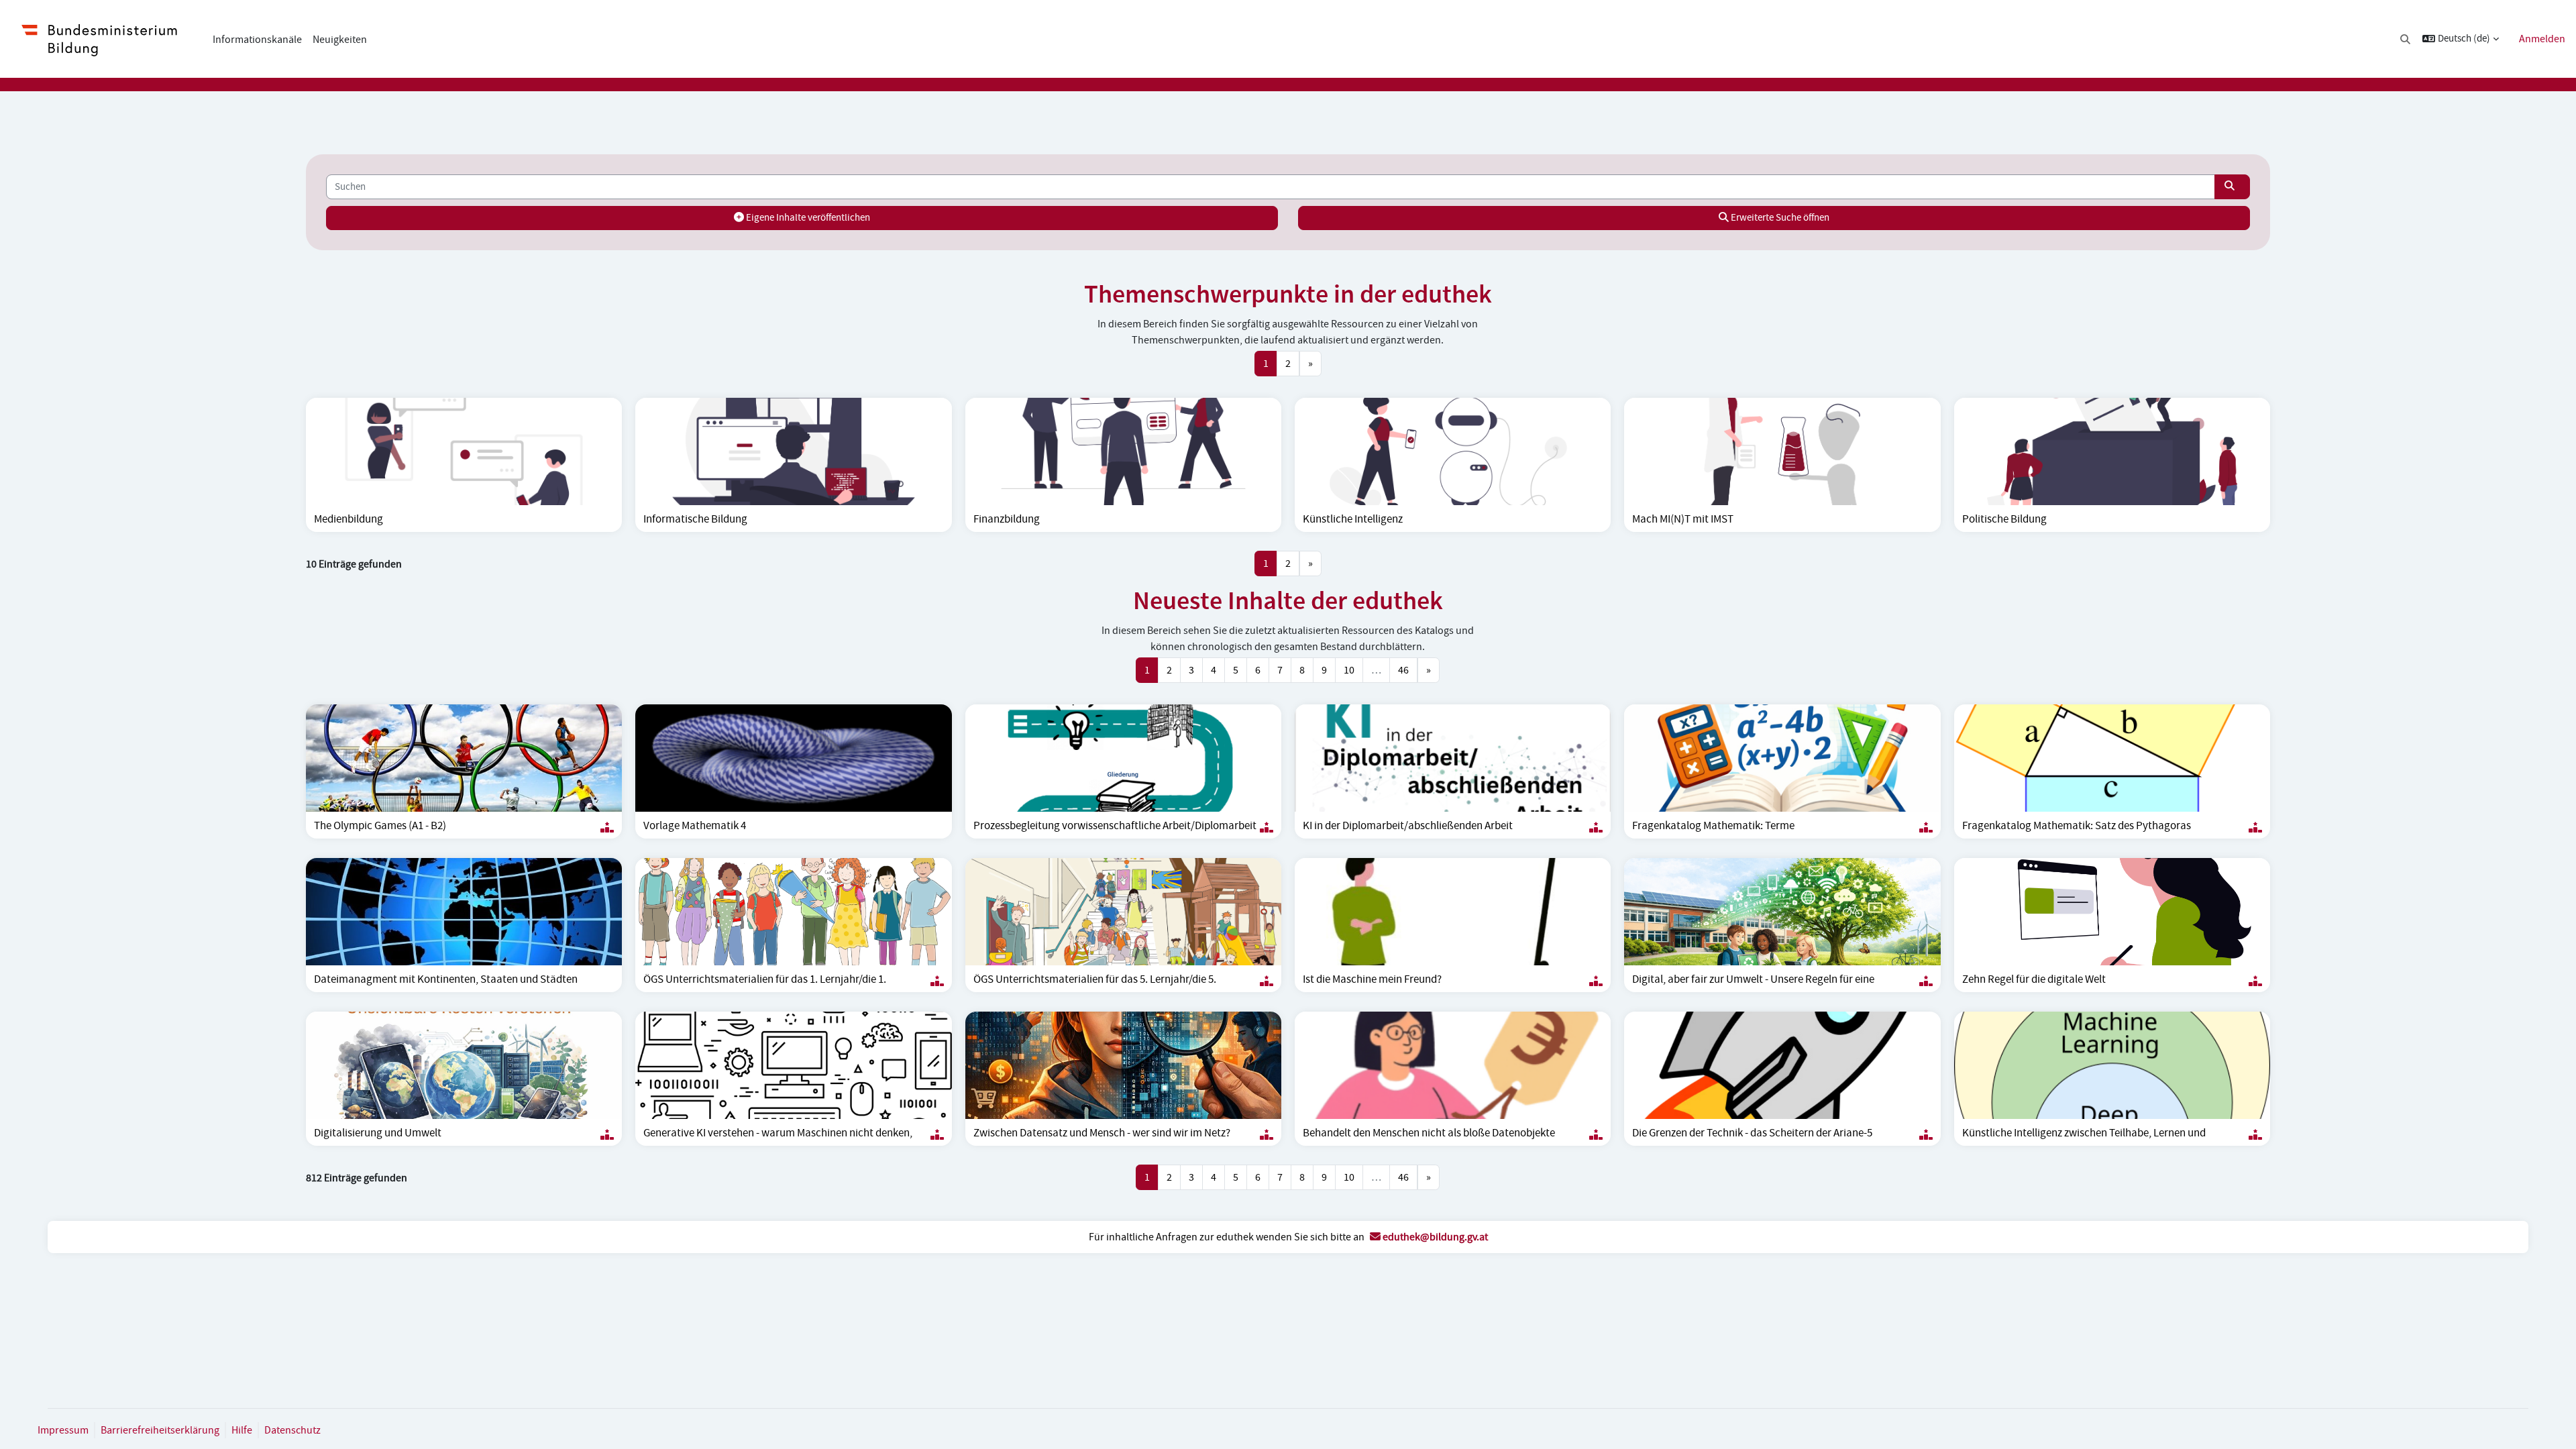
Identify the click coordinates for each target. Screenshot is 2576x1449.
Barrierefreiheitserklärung (160, 1430)
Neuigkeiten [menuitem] (340, 40)
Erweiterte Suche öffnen (1779, 218)
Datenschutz (292, 1430)
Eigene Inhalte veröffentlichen (807, 218)
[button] (2406, 39)
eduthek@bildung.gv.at (1434, 1237)
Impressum (63, 1430)
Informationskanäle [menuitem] (257, 40)
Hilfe (242, 1430)
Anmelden (2542, 39)
